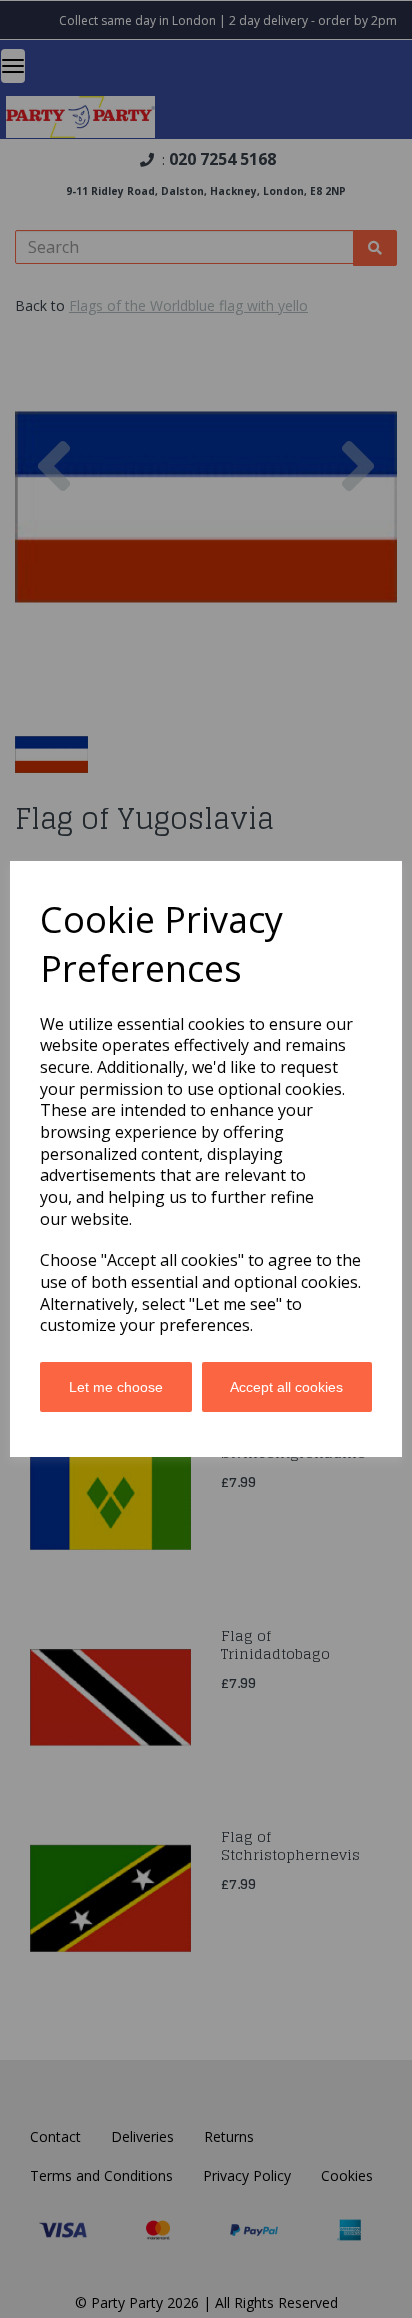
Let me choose (116, 1387)
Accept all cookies (286, 1387)
